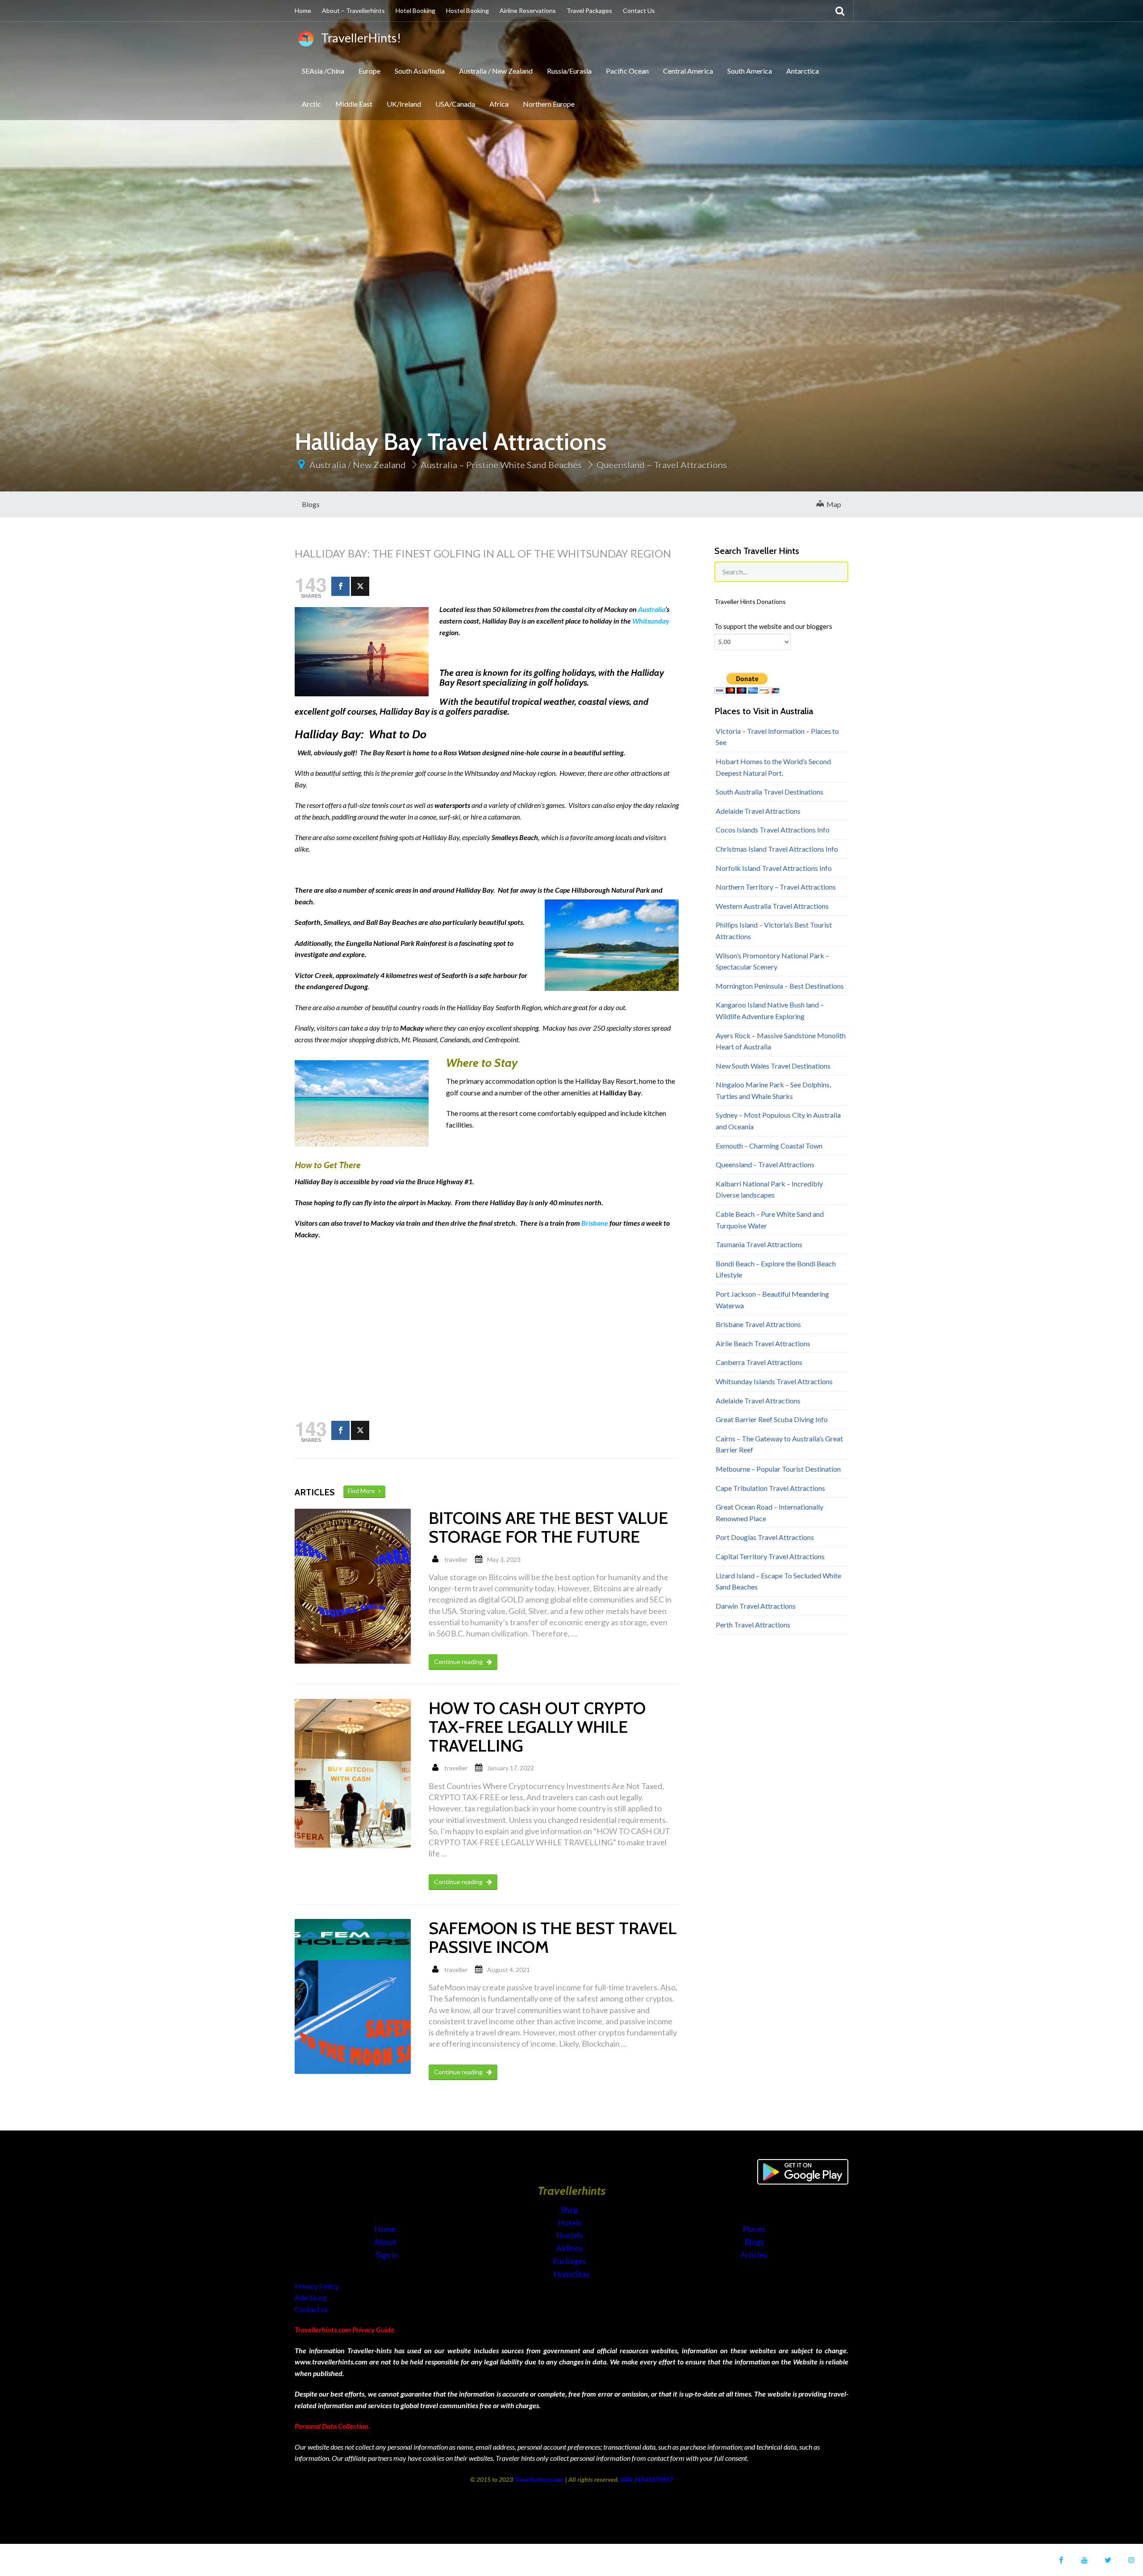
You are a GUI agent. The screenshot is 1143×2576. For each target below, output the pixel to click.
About (386, 2242)
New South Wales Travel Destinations (773, 1066)
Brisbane (595, 1223)
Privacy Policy (317, 2286)
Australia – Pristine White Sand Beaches (501, 465)
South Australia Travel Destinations (770, 792)
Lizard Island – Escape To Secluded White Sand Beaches (778, 1581)
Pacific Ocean (627, 71)
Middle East (354, 104)
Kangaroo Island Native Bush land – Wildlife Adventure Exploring (770, 1010)
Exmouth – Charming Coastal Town (769, 1146)
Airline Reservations (528, 10)
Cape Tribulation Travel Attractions (770, 1488)
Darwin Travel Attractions (756, 1606)
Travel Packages (589, 10)
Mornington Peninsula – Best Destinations (780, 986)
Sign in (387, 2255)
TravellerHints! (359, 38)
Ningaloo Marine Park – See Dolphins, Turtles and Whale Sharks (773, 1090)
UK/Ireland (404, 104)
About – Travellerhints (353, 10)
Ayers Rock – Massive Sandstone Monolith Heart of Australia (781, 1041)
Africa (499, 104)
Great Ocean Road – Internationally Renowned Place (770, 1513)
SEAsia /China (323, 71)
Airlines (570, 2248)
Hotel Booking (415, 10)
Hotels (570, 2222)
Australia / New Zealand (496, 71)
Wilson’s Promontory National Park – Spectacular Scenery (772, 961)
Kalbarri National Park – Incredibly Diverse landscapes (769, 1189)
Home (303, 10)
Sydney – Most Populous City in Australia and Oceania (778, 1121)
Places (754, 2229)
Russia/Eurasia (569, 71)
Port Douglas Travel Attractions (765, 1537)
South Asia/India (420, 71)
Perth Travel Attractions (753, 1625)
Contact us (311, 2309)
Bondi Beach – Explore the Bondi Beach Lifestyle (776, 1269)
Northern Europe (549, 104)
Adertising (311, 2297)
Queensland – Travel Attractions (662, 465)
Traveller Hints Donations (750, 601)
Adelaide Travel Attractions (758, 811)
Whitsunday (651, 621)
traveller (456, 1559)
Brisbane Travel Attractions (758, 1324)
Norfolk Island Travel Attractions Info (774, 868)
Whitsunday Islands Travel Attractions (774, 1381)
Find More (363, 1491)
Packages (570, 2261)
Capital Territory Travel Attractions (770, 1556)
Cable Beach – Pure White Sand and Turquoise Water (770, 1220)
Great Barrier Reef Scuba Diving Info (772, 1419)
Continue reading (459, 1662)
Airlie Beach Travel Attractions (763, 1343)
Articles (754, 2255)
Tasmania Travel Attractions (759, 1244)
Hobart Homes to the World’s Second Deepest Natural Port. (773, 767)
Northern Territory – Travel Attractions (776, 887)
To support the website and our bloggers (773, 626)
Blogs (311, 504)
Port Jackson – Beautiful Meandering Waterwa (772, 1300)
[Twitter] (360, 586)
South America (750, 71)
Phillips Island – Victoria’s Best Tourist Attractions (774, 930)
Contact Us (639, 10)
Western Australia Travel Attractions (772, 906)
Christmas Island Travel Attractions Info (777, 849)
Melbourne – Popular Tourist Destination (778, 1469)
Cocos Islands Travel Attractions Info (773, 830)
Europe (369, 71)
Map (832, 504)
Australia (652, 609)
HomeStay (571, 2274)
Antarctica (803, 71)
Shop (569, 2210)
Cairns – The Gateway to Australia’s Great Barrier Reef (779, 1444)
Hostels (570, 2235)
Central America (688, 71)
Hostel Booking (467, 10)
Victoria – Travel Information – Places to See (777, 737)
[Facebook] (340, 586)
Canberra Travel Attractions (759, 1362)
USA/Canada (455, 104)
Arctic (311, 104)
